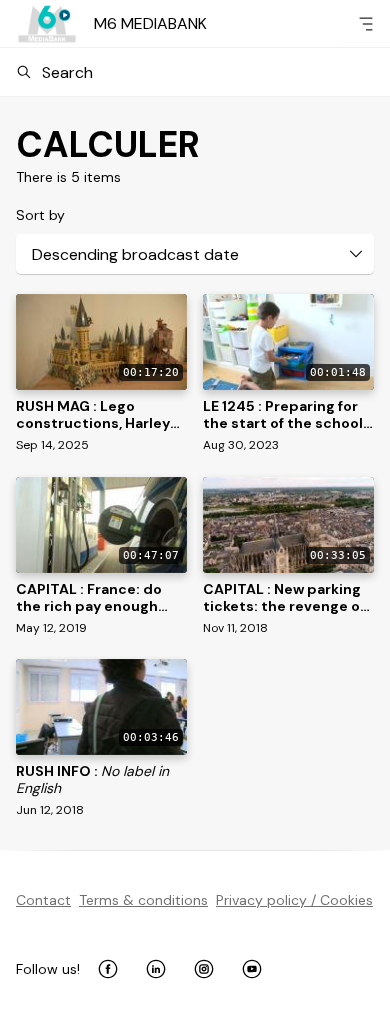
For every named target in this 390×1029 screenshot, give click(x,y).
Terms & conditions (143, 900)
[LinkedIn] (156, 969)
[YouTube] (252, 969)
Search (67, 72)
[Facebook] (108, 969)
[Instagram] (204, 969)
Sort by (40, 215)
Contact (43, 900)
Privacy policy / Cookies (294, 900)
